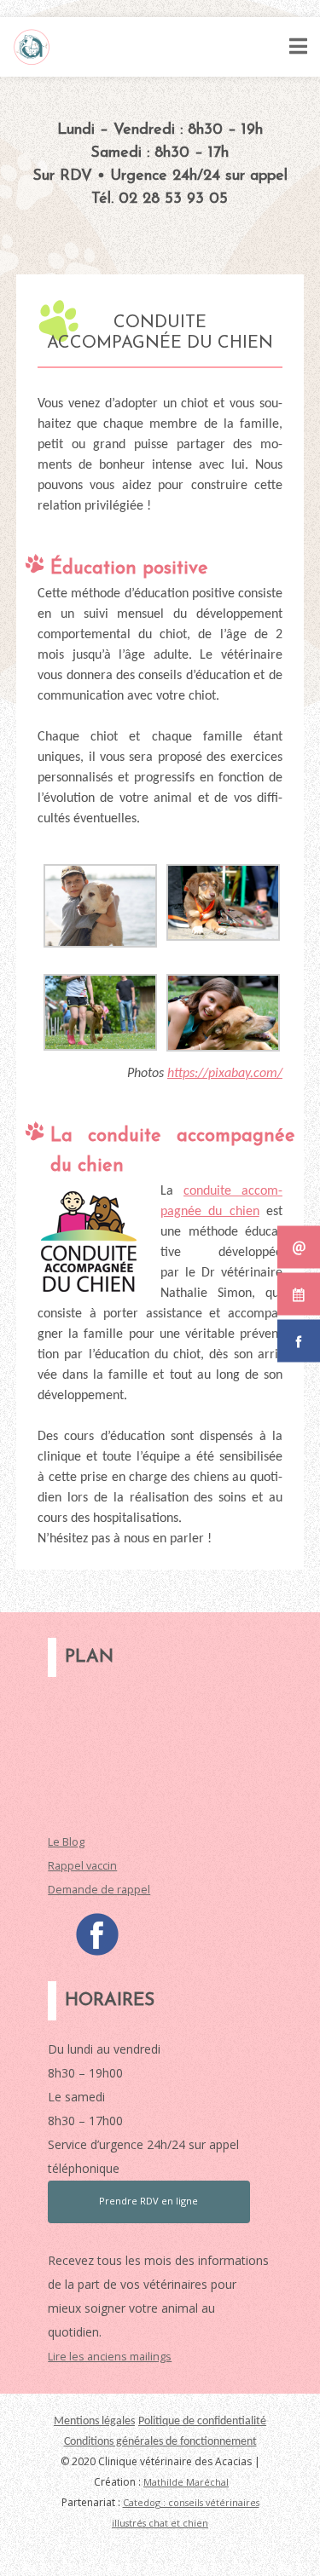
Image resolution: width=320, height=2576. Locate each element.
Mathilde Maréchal (186, 2482)
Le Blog (66, 1842)
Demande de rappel (99, 1890)
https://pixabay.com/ (225, 1074)
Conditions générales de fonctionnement (160, 2442)
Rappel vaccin (82, 1866)
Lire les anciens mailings (110, 2357)
